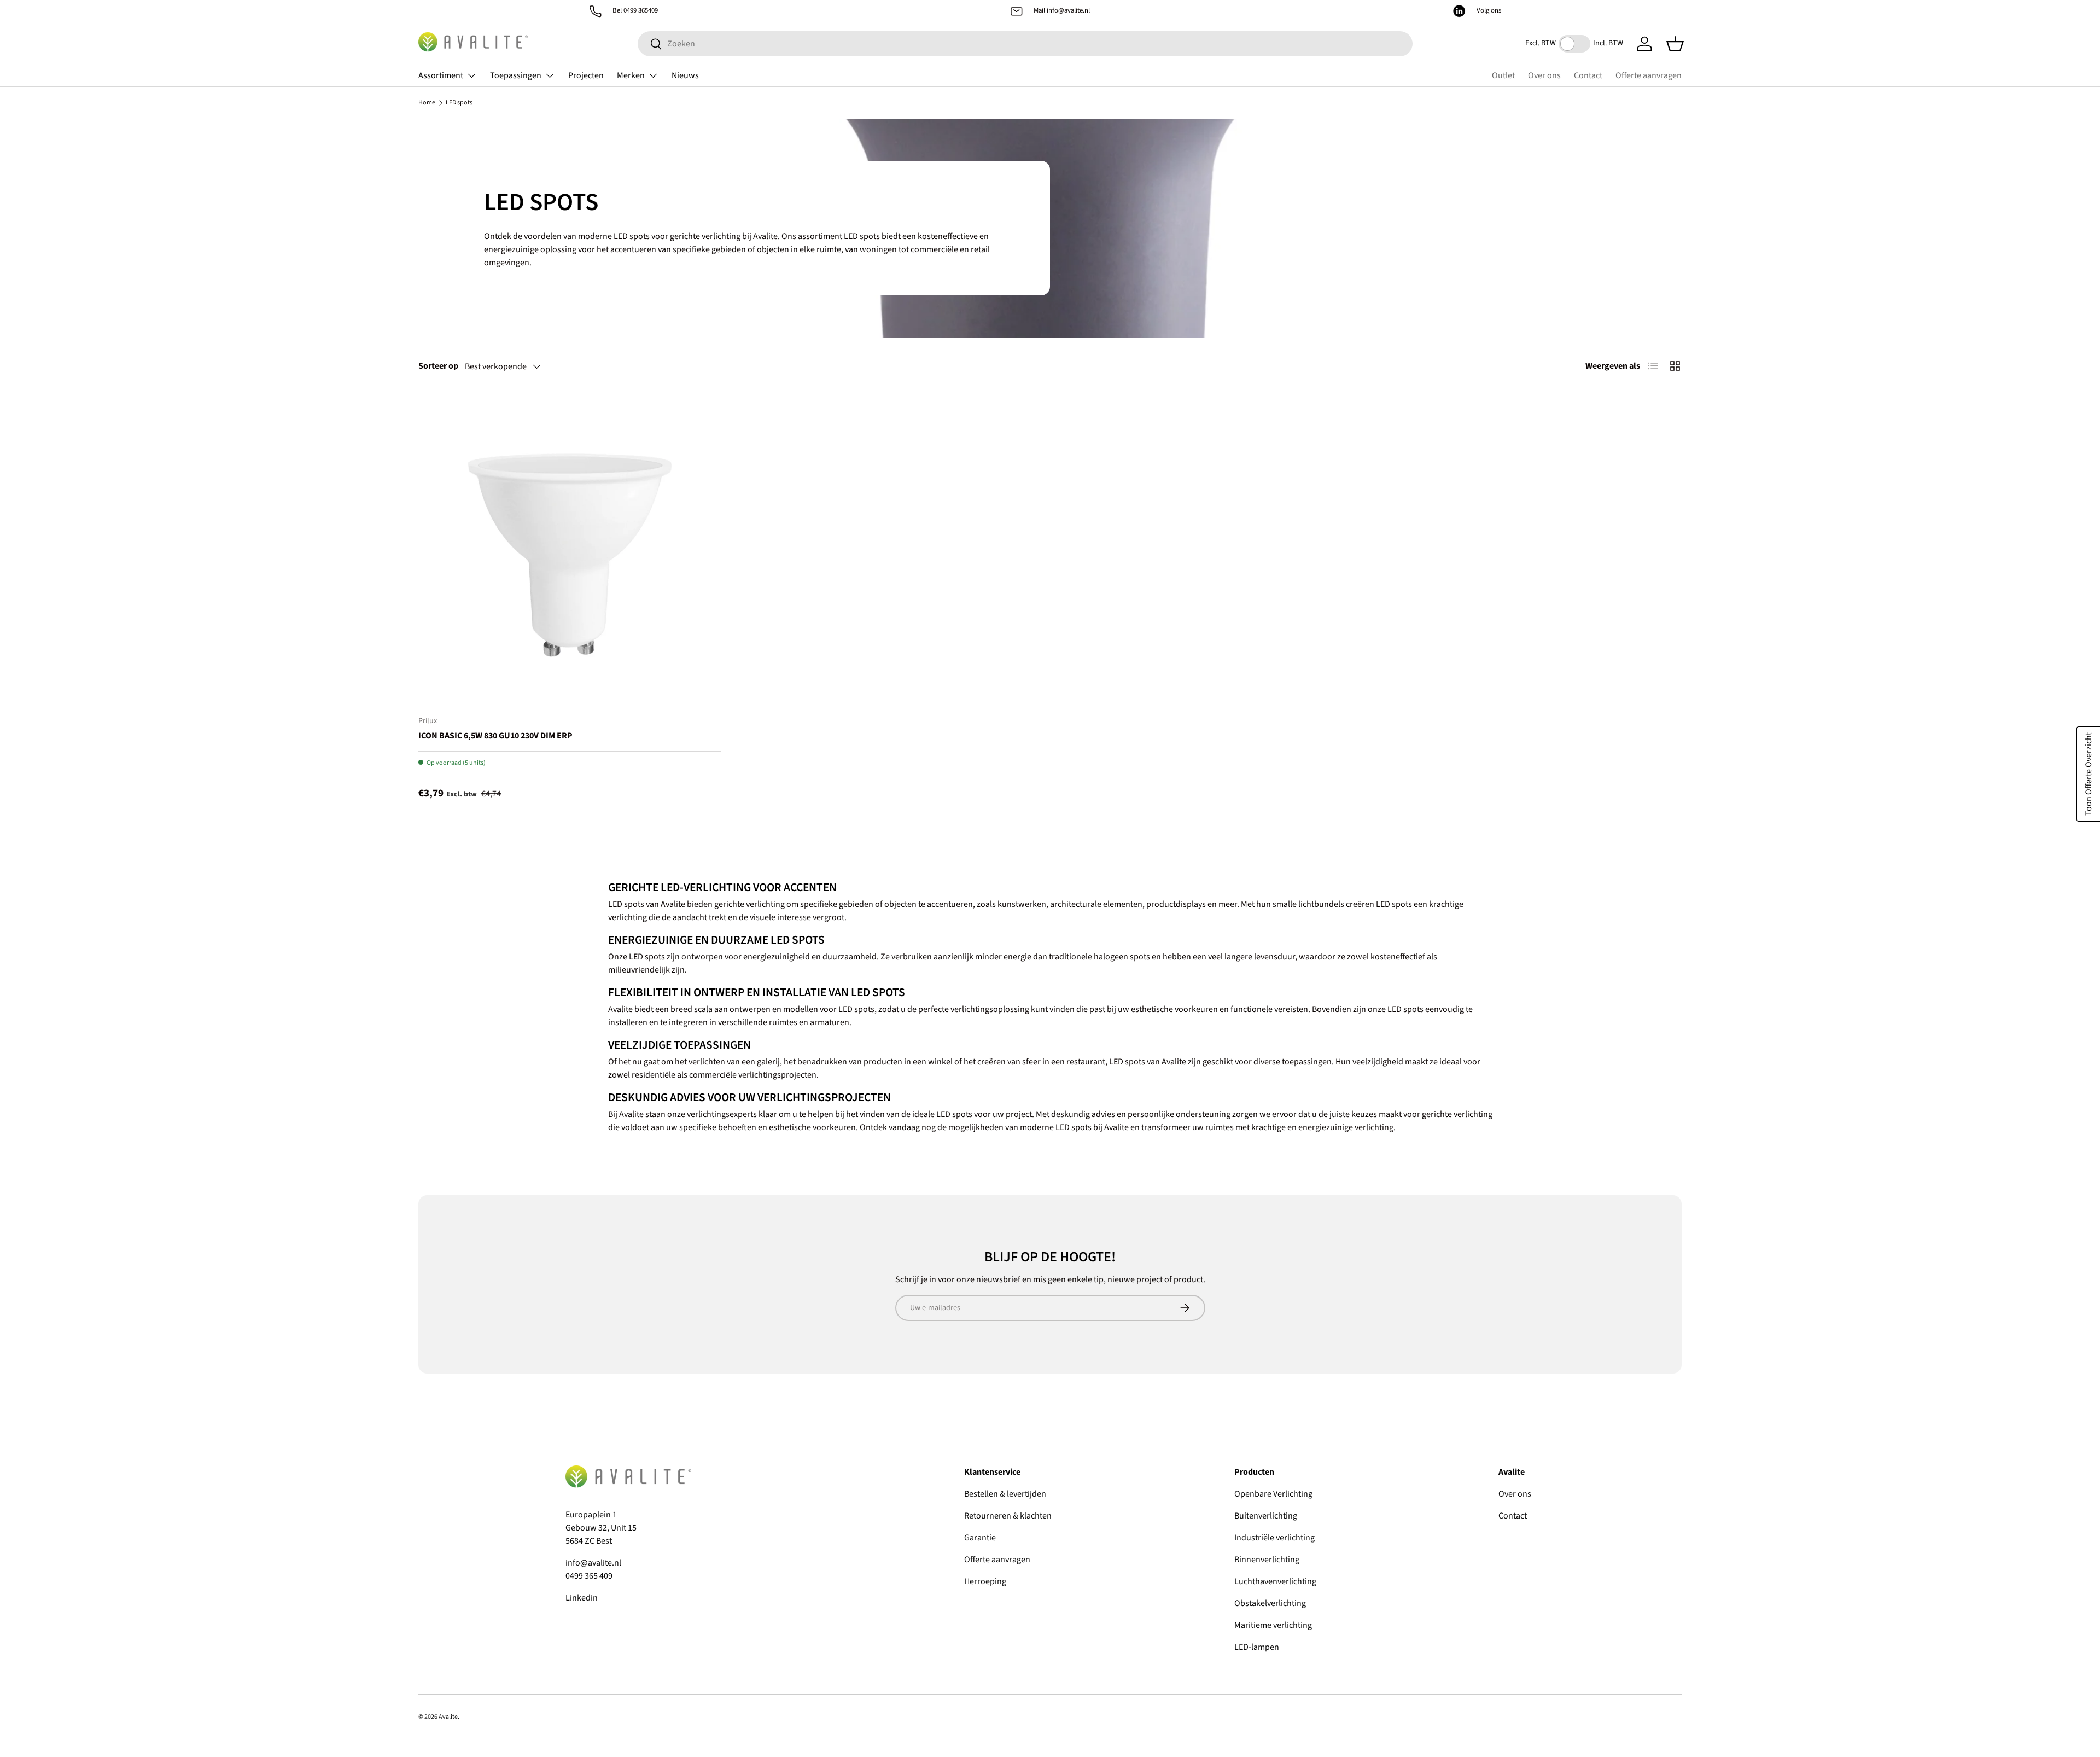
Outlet (1503, 75)
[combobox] (1025, 44)
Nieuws (685, 75)
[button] (1675, 44)
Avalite (448, 1717)
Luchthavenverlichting (1275, 1581)
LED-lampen (1257, 1647)
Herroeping (985, 1581)
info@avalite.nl (1068, 10)
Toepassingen (516, 75)
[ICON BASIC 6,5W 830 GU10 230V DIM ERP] (570, 555)
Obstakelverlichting (1270, 1603)
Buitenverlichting (1266, 1516)
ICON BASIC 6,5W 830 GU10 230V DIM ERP (495, 736)
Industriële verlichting (1274, 1538)
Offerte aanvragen (1649, 75)
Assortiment (441, 75)
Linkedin (582, 1598)
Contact (1588, 75)
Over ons (1544, 75)
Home (427, 103)
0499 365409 (641, 10)
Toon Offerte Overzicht (2089, 774)
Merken (631, 75)
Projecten (586, 75)
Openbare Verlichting (1273, 1494)
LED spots (459, 103)
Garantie (980, 1538)
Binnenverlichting (1267, 1560)
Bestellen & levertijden (1005, 1494)
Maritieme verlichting (1273, 1625)
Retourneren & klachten (1008, 1516)
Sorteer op (438, 366)
